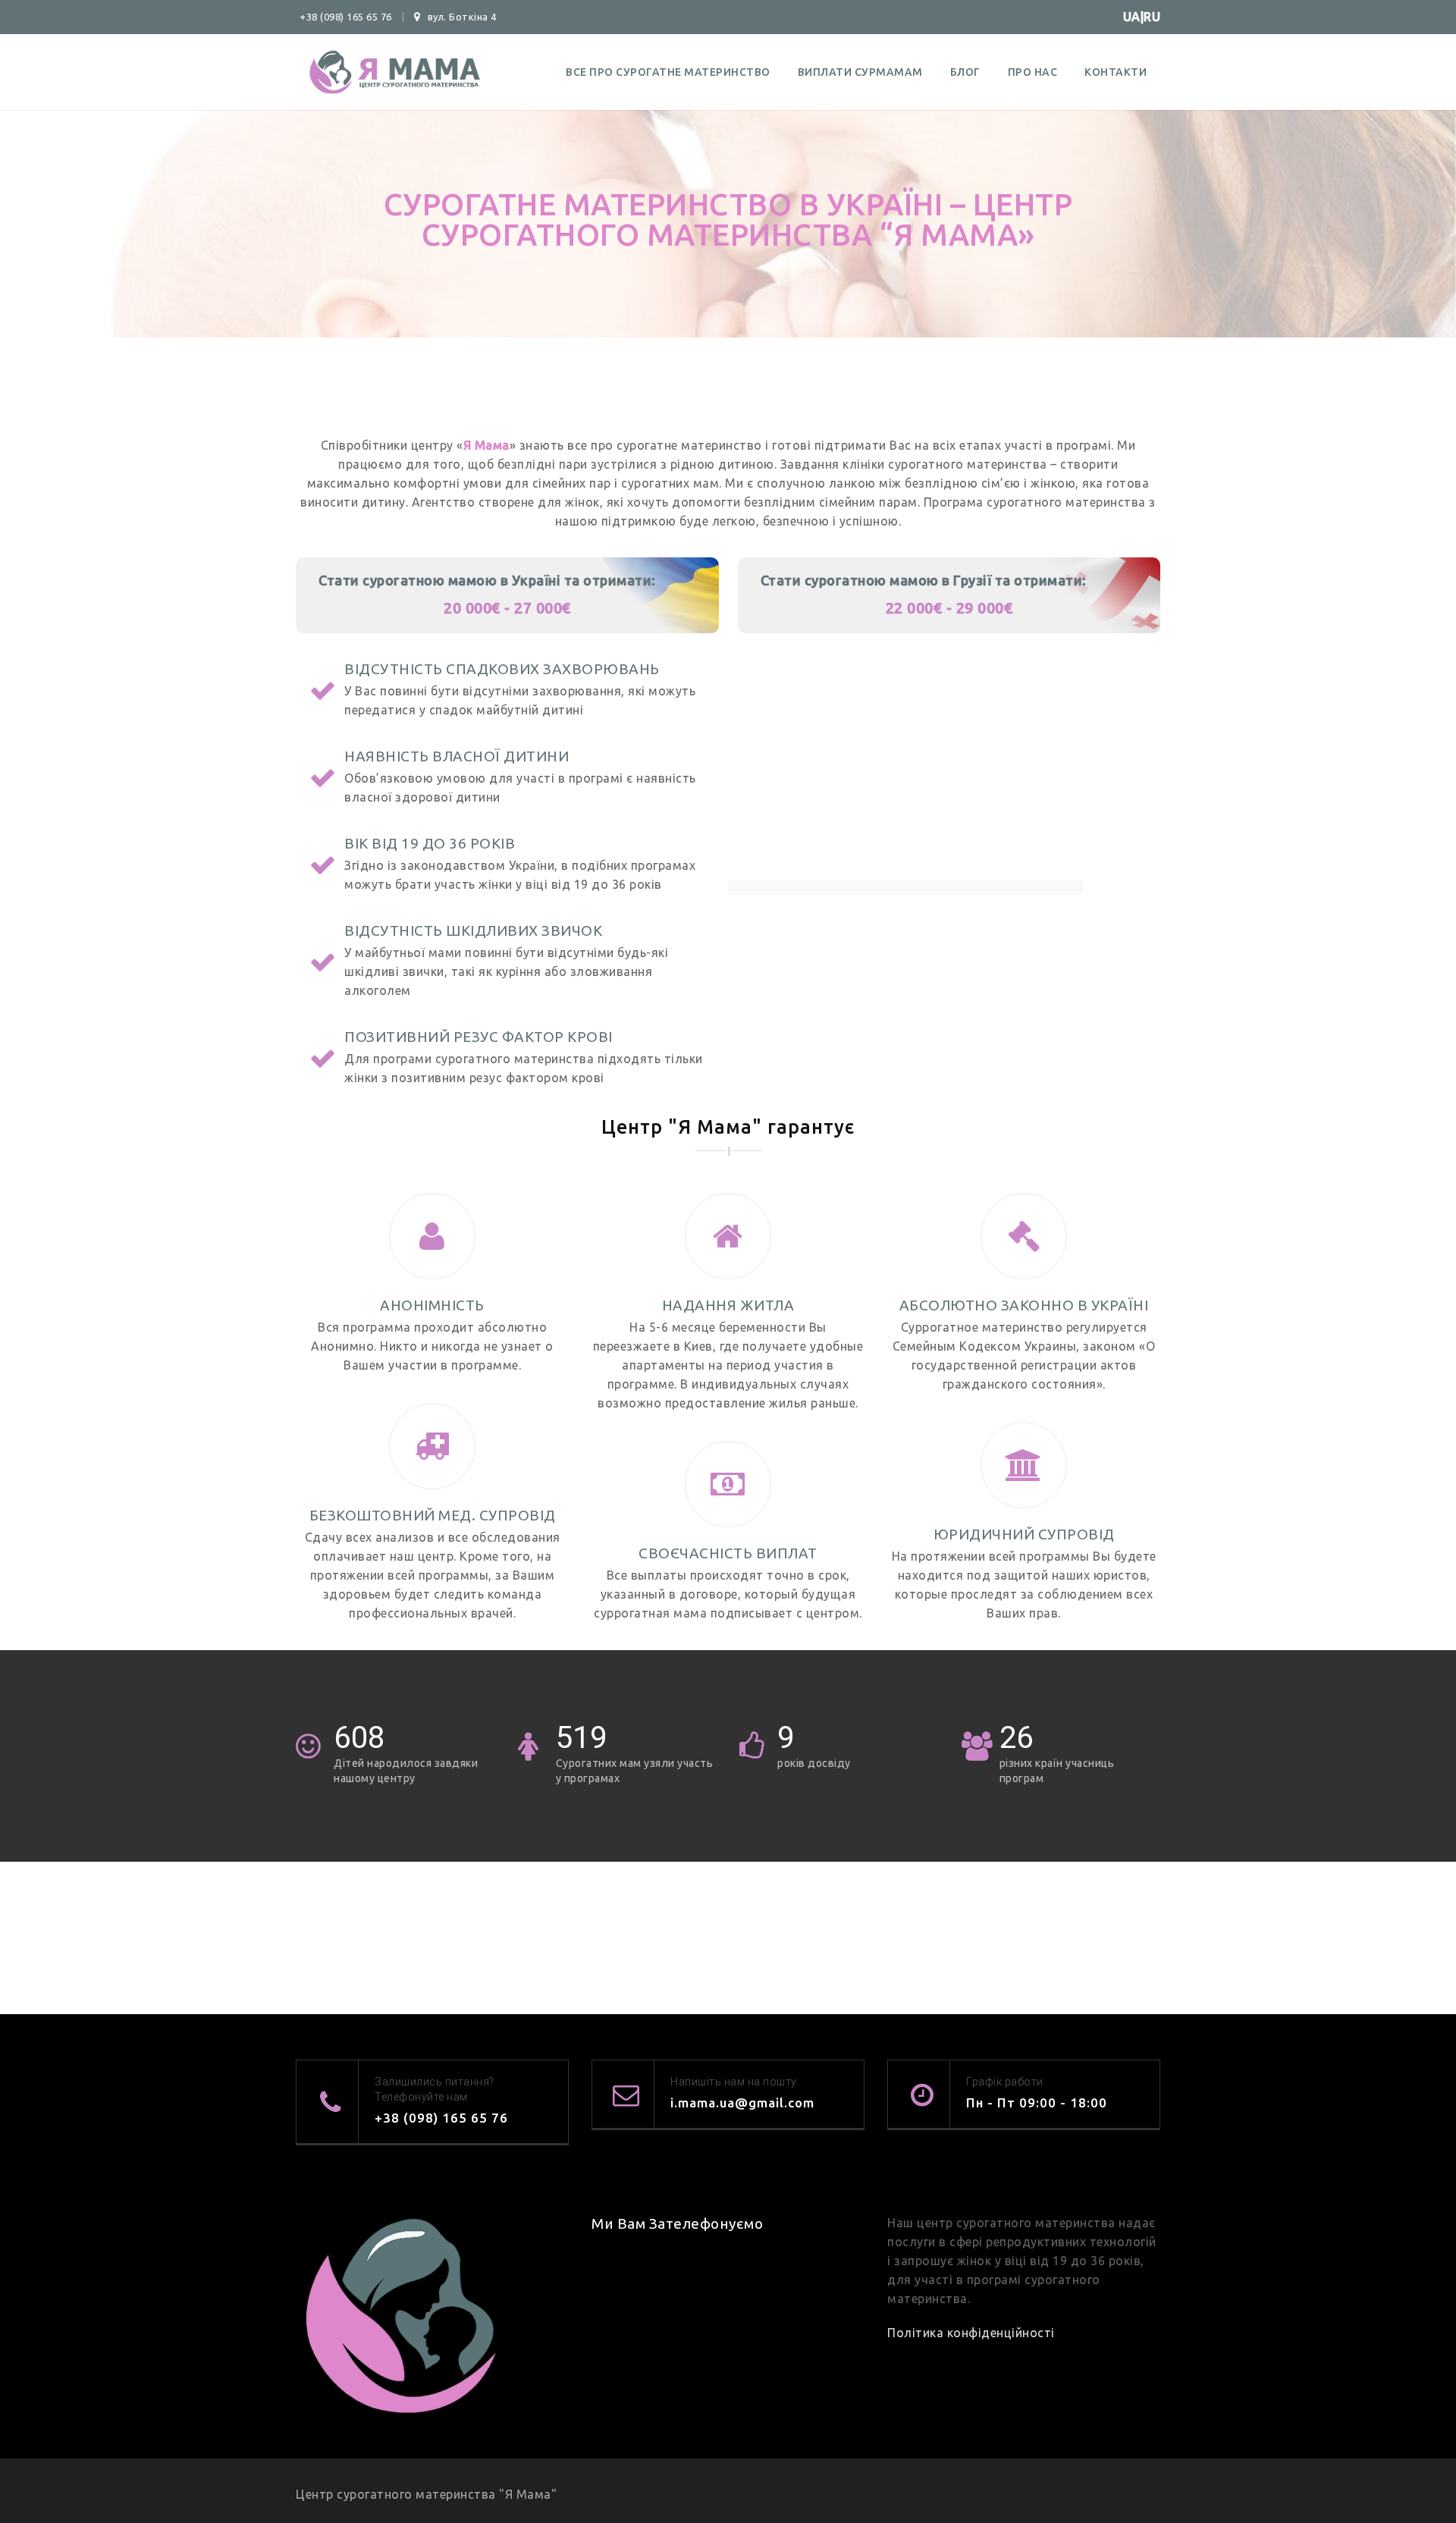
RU (1152, 17)
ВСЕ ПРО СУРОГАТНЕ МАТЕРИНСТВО (668, 72)
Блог (965, 72)
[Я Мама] (391, 72)
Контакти (1116, 72)
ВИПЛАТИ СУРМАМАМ (860, 72)
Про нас (1033, 72)
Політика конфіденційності (971, 2333)
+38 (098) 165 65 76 (346, 17)
